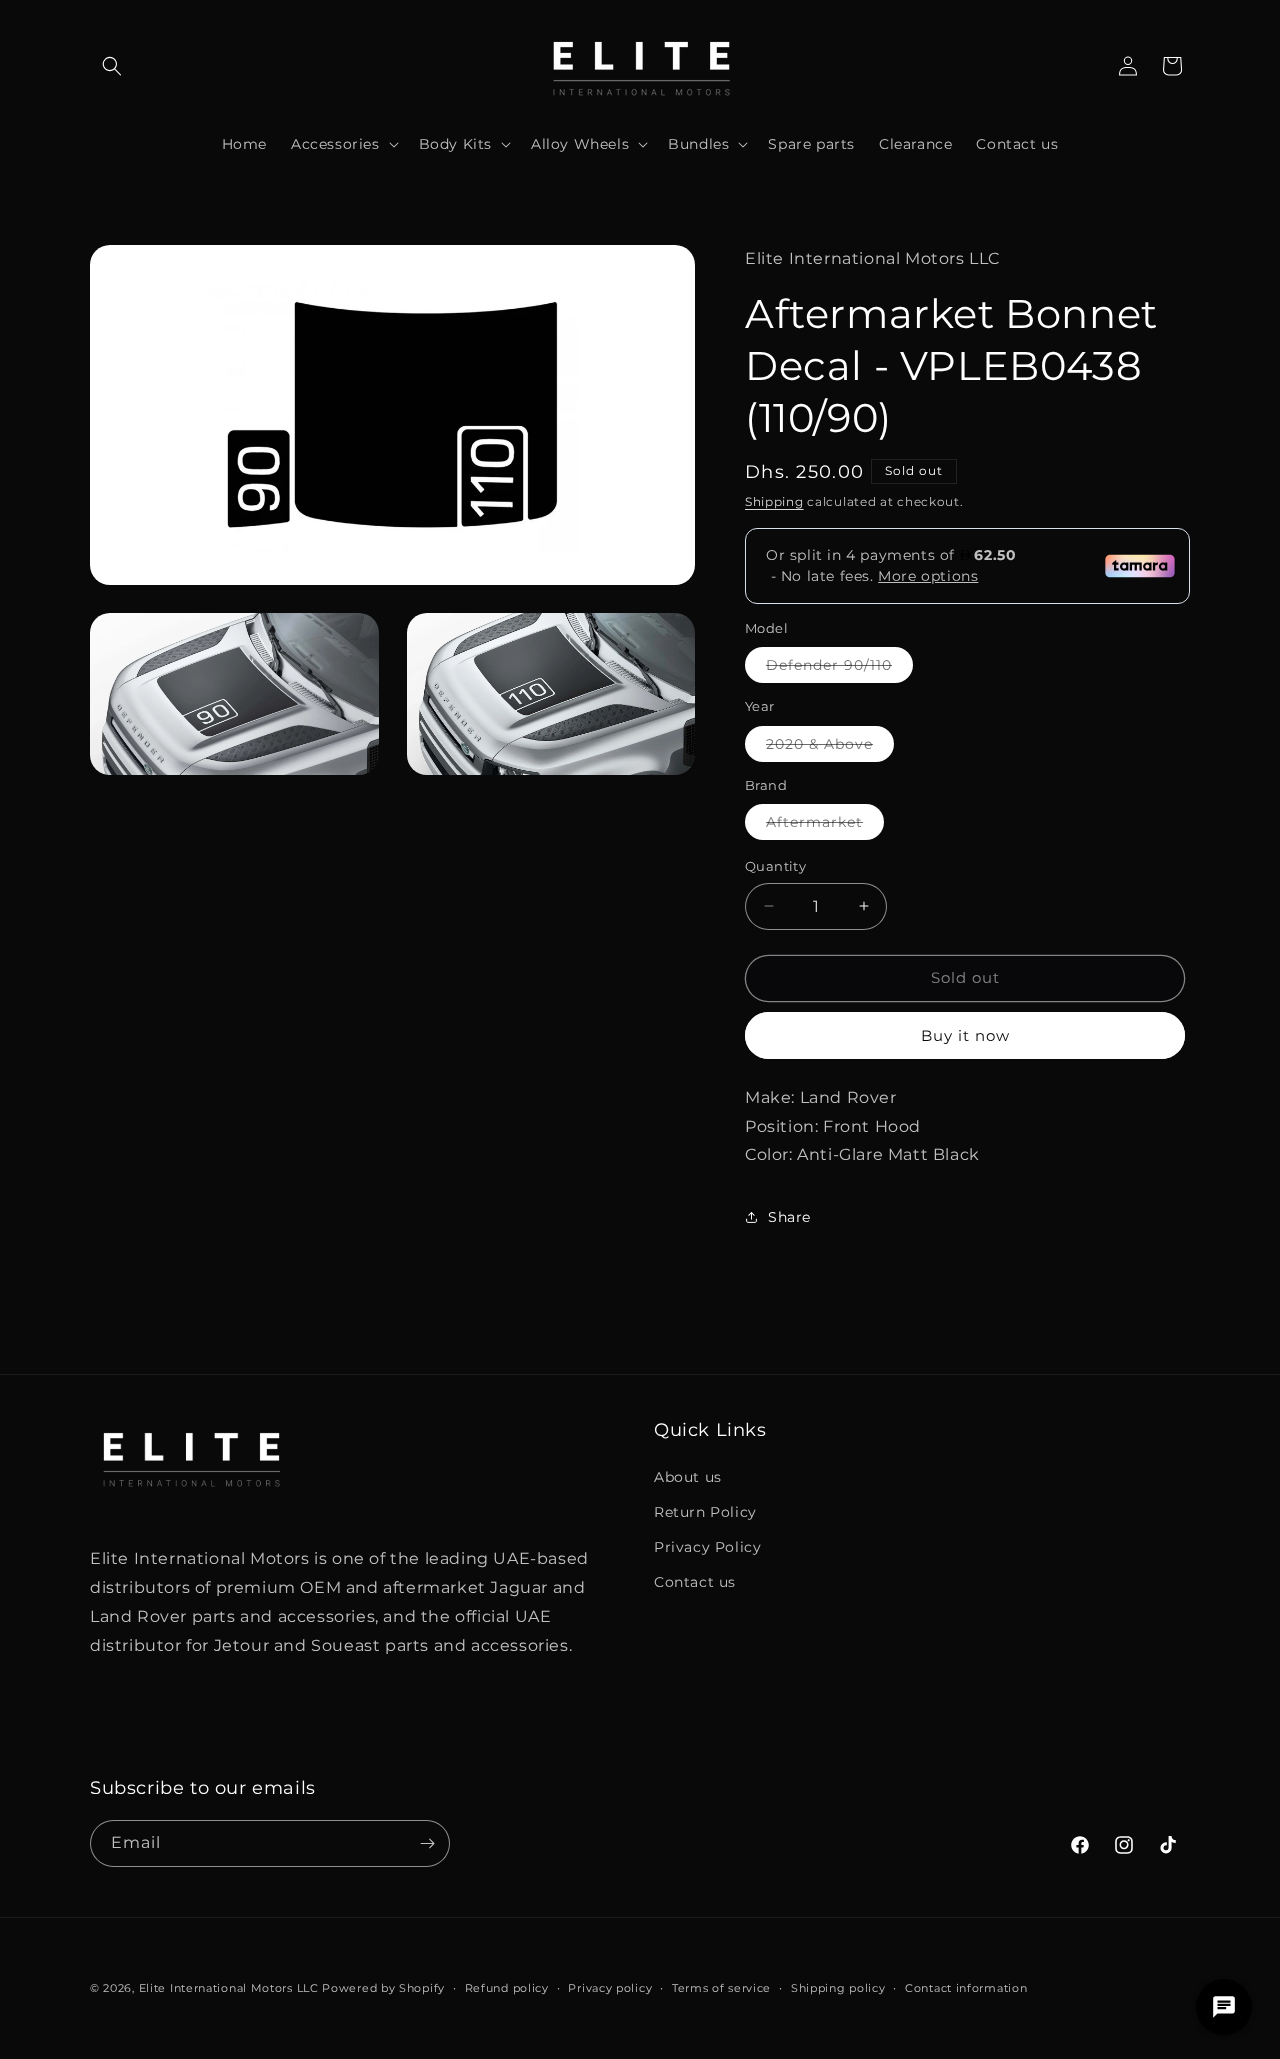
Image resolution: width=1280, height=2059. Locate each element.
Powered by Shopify (383, 1988)
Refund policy (507, 1988)
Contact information (966, 1988)
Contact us (695, 1582)
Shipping (774, 501)
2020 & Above (830, 748)
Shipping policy (838, 1988)
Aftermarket (825, 826)
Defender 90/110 (839, 669)
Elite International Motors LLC (229, 1988)
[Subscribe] (427, 1843)
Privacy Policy (707, 1547)
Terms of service (721, 1988)
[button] (112, 66)
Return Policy (705, 1512)
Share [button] (789, 1217)
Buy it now (965, 1035)
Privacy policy (610, 1988)
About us (688, 1477)
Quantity (775, 866)
